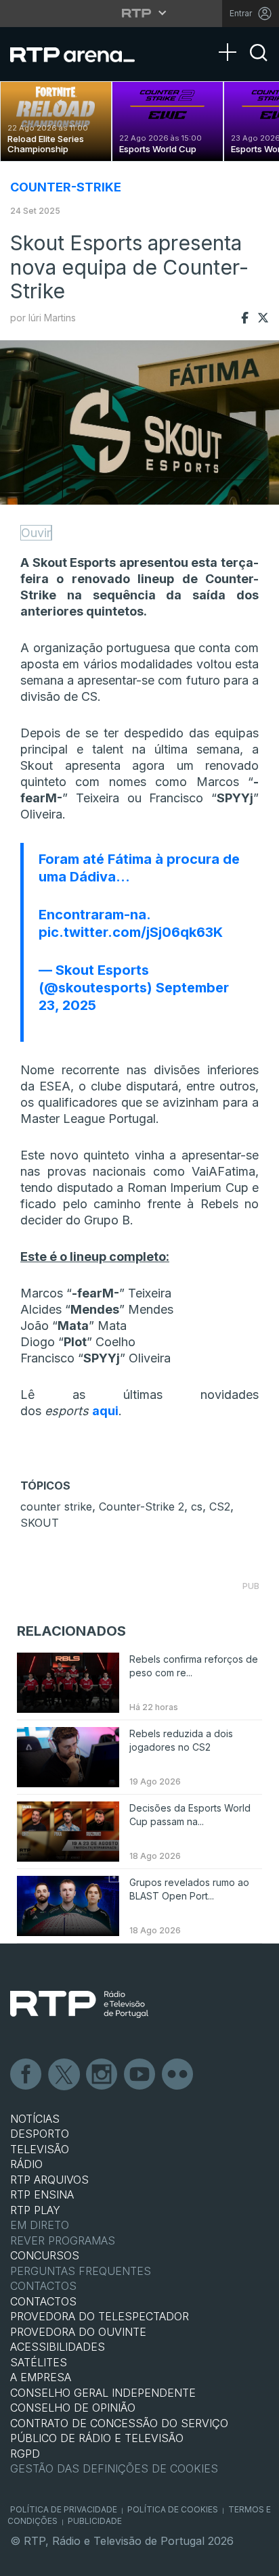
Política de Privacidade (64, 2509)
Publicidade (95, 2521)
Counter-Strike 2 (142, 1506)
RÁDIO (26, 2164)
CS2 (220, 1506)
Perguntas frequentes (81, 2271)
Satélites (39, 2362)
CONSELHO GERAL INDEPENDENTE (103, 2393)
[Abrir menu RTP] (140, 13)
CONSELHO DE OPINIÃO (73, 2408)
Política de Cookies (173, 2509)
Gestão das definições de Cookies (114, 2468)
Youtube (140, 2075)
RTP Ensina (42, 2194)
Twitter (64, 2075)
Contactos (43, 2286)
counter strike (56, 1506)
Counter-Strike (66, 187)
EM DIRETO (40, 2225)
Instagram (102, 2075)
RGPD (25, 2454)
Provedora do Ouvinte (78, 2332)
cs (197, 1506)
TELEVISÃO (40, 2149)
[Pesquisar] (259, 64)
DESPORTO (40, 2134)
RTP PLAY (35, 2210)
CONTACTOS (43, 2301)
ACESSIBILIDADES (58, 2347)
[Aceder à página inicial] (81, 54)
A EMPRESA (41, 2377)
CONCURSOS (45, 2255)
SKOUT (40, 1523)
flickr (178, 2075)
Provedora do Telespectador (100, 2316)
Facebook (26, 2075)
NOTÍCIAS (35, 2119)
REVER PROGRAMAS (63, 2240)
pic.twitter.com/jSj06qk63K (131, 932)
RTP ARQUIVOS (49, 2180)
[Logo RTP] (79, 2004)
